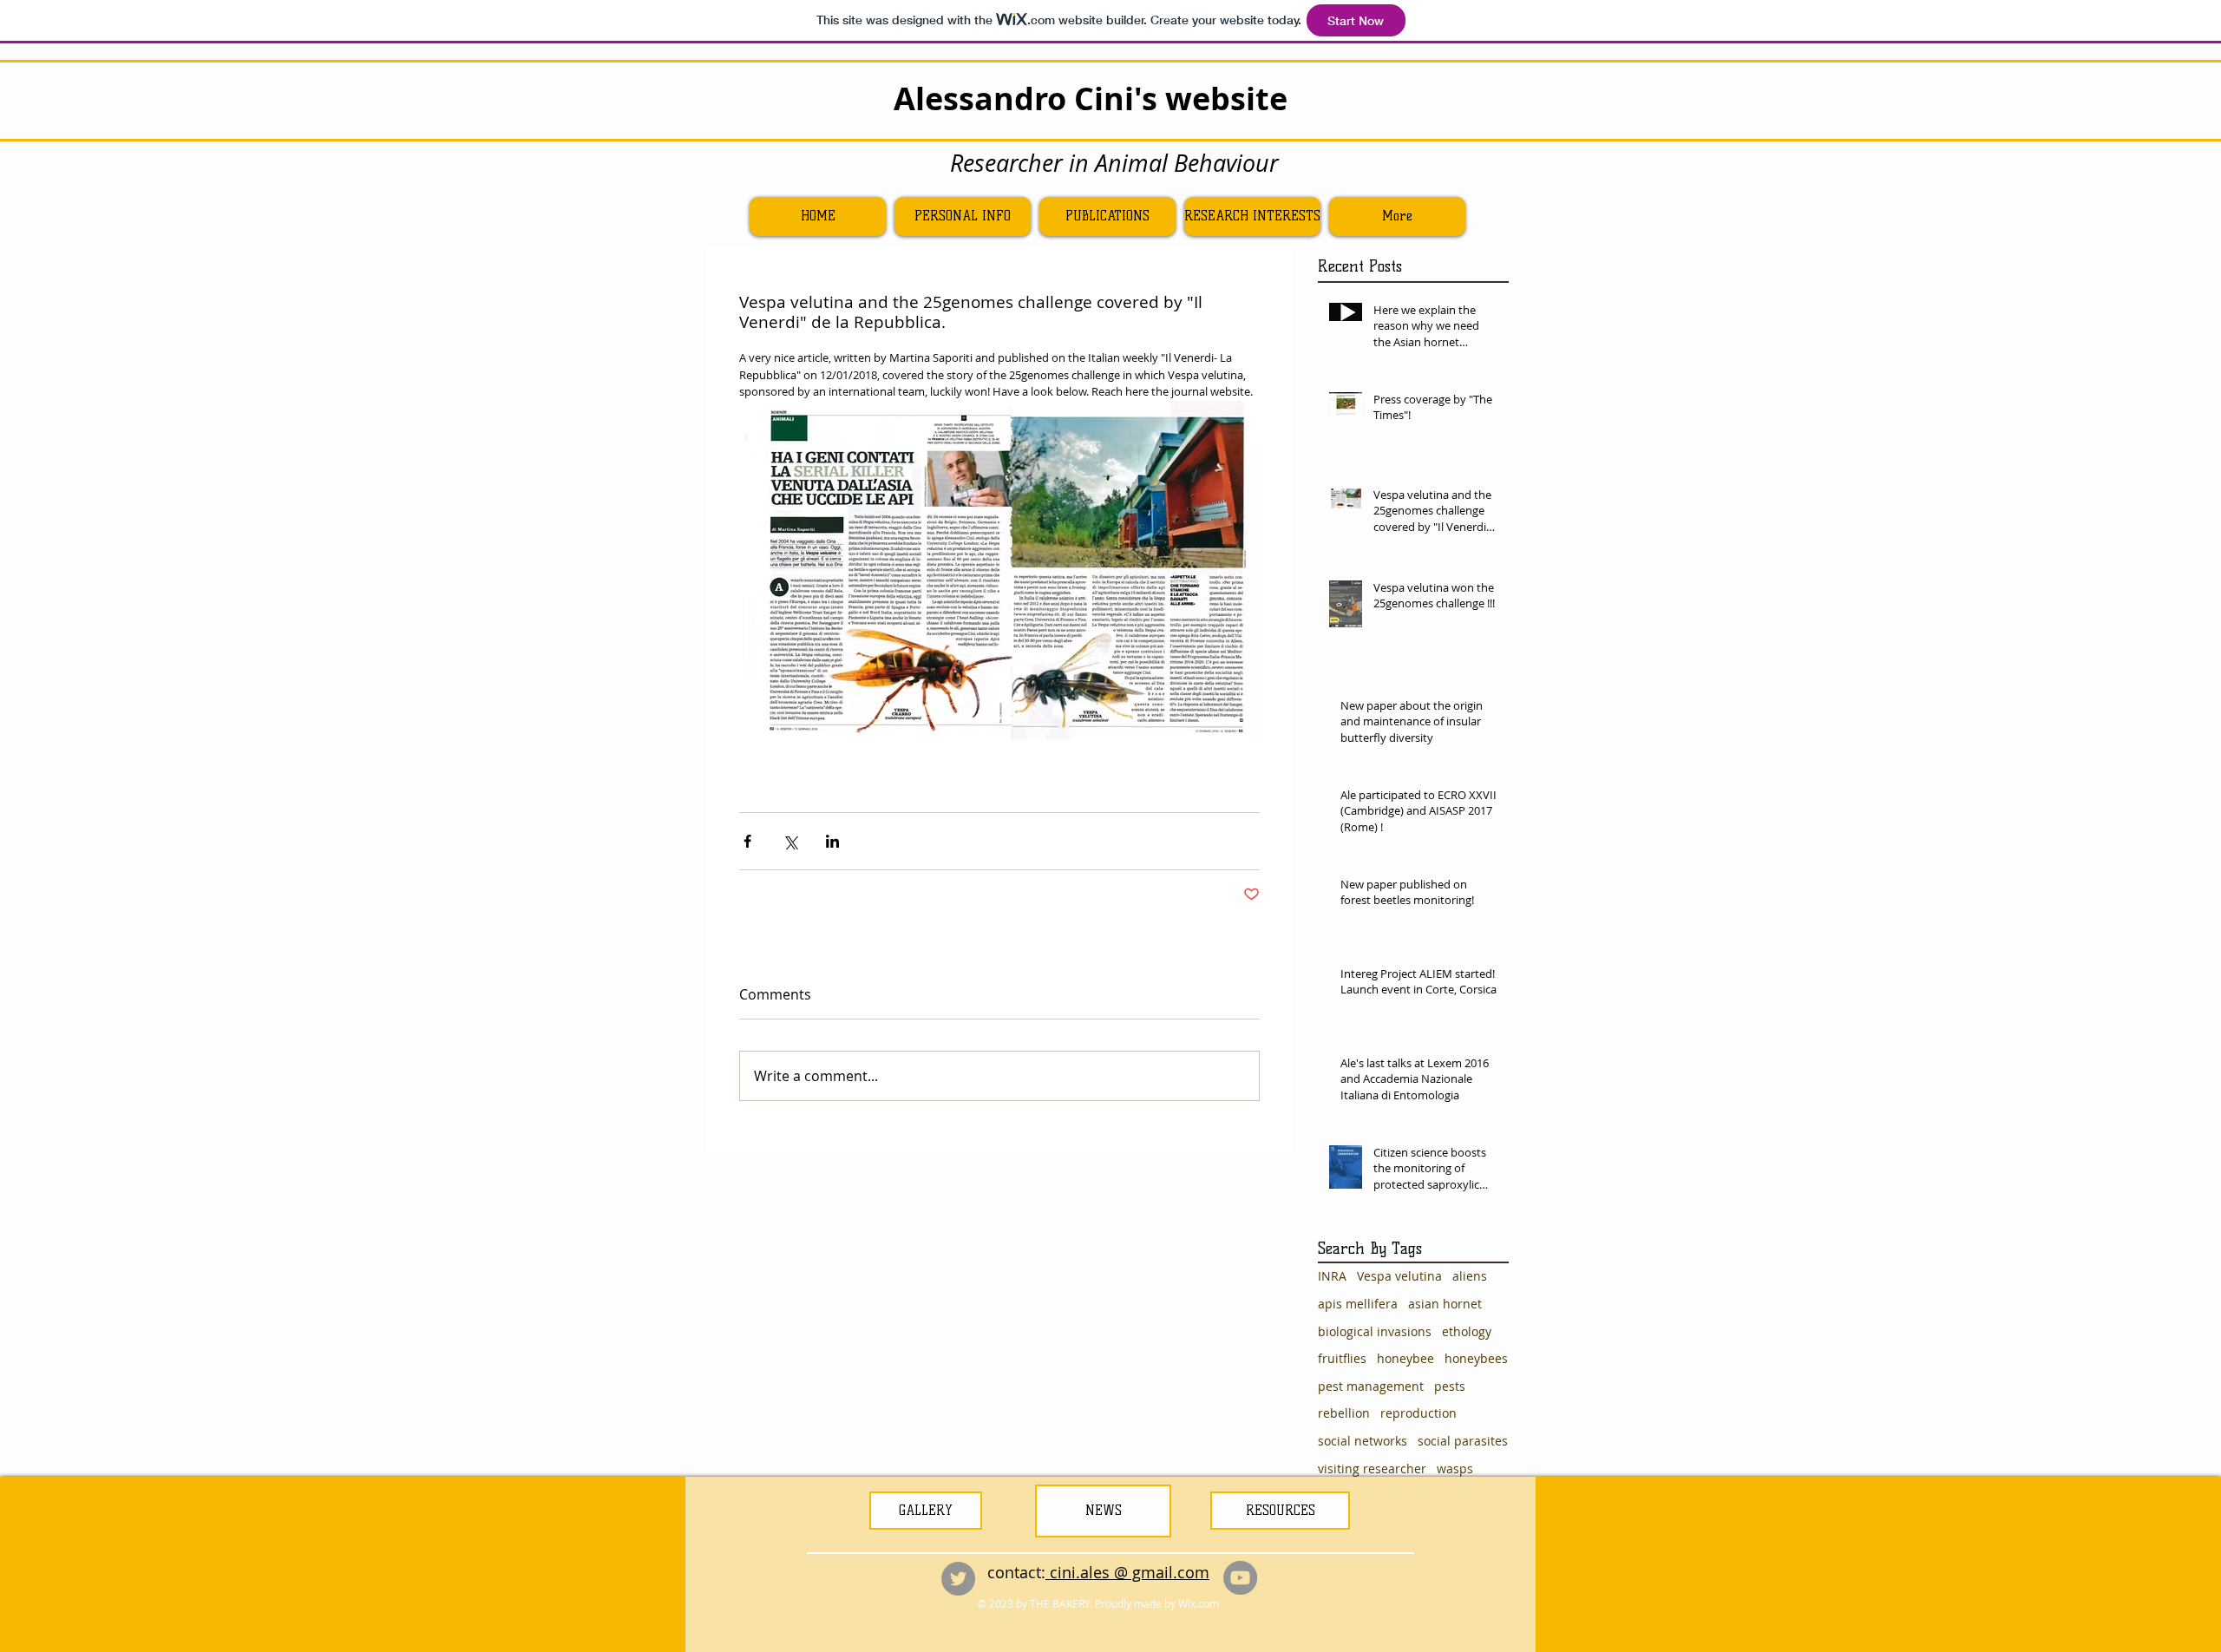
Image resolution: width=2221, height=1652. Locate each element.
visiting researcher (1372, 1468)
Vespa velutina (1399, 1276)
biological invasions (1375, 1331)
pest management (1371, 1386)
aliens (1470, 1276)
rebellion (1344, 1413)
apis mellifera (1358, 1304)
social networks (1363, 1441)
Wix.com (1199, 1603)
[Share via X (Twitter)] (790, 841)
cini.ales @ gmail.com (1127, 1572)
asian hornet (1445, 1304)
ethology (1467, 1331)
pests (1450, 1386)
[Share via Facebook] (747, 841)
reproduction (1418, 1413)
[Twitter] (958, 1579)
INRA (1332, 1276)
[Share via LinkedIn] (832, 841)
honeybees (1476, 1358)
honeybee (1405, 1358)
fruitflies (1342, 1358)
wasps (1455, 1468)
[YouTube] (1240, 1578)
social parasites (1463, 1441)
